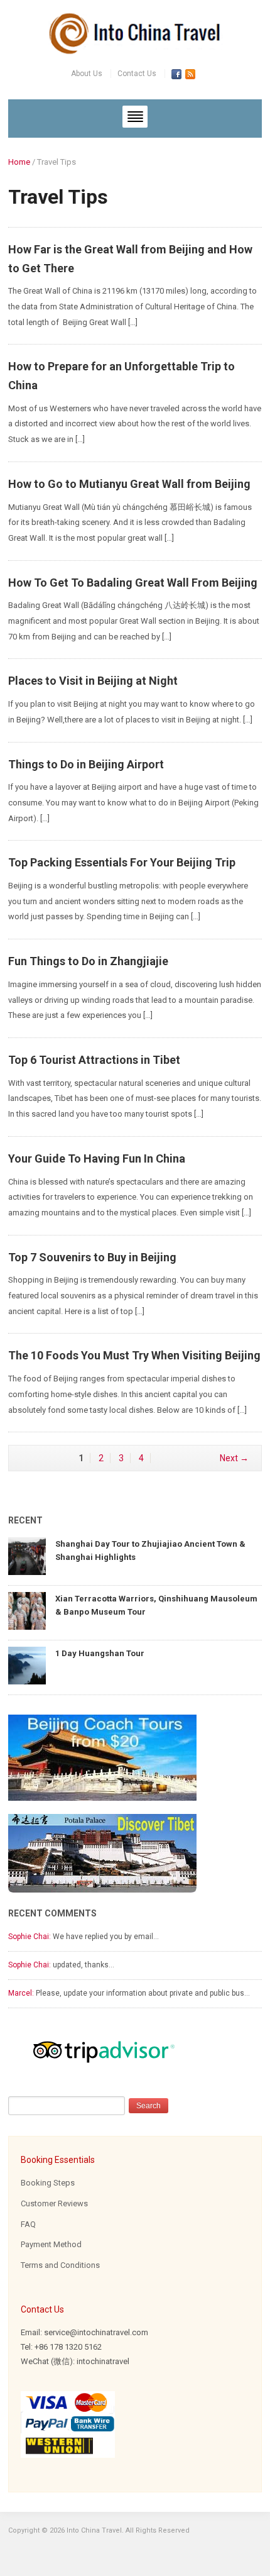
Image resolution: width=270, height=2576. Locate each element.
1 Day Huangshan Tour (100, 1653)
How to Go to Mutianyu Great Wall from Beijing (129, 484)
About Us (87, 74)
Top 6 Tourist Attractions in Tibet (94, 1060)
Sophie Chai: (30, 1937)
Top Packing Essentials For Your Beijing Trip (122, 862)
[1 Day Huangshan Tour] (27, 1665)
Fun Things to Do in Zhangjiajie (88, 961)
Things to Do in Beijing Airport (86, 764)
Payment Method (51, 2244)
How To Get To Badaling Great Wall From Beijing (133, 583)
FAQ (28, 2224)
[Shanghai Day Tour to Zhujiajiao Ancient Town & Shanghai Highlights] (27, 1555)
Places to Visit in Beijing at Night (93, 681)
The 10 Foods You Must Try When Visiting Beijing (134, 1355)
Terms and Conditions (60, 2265)
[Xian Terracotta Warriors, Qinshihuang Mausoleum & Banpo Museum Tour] (27, 1610)
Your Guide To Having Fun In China (97, 1158)
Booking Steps (48, 2183)
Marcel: (21, 1993)
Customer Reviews (54, 2203)
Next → (234, 1458)
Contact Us (137, 74)
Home (19, 162)
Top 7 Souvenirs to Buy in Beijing (92, 1257)
